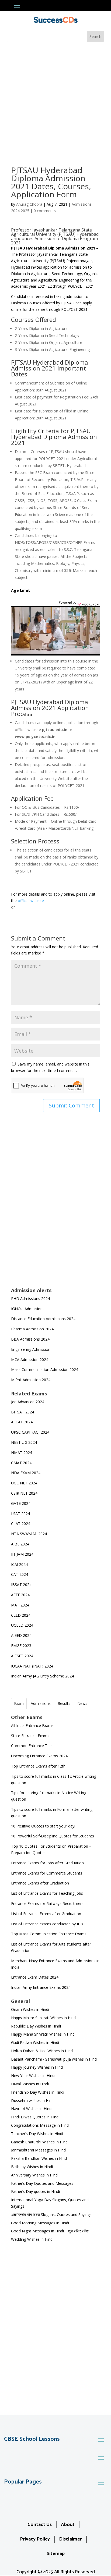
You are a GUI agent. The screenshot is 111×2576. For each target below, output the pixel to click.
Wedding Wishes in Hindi (32, 2239)
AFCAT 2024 (22, 1422)
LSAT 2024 (21, 1514)
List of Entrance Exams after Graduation (46, 1914)
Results (64, 1703)
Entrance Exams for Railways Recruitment (47, 1903)
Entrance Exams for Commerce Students (47, 1873)
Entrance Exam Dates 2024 (35, 1977)
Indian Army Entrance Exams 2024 (41, 1987)
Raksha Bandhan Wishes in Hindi (39, 2158)
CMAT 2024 (21, 1463)
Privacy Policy (35, 2539)
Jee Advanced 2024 (28, 1402)
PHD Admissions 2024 (30, 1298)
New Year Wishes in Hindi (33, 2076)
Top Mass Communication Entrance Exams (49, 1934)
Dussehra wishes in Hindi (33, 2101)
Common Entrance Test (32, 1746)
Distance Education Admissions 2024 (43, 1319)
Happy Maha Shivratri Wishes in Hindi (43, 2034)
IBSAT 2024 (22, 1585)
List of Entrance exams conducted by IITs (47, 1924)
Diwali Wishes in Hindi (30, 2084)
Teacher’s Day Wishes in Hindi (37, 2134)
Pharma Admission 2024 (32, 1329)
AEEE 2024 (21, 1595)
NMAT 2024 (22, 1453)
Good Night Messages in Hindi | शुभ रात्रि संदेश (50, 2231)
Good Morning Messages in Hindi (40, 2223)
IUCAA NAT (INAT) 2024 (32, 1666)
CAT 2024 (20, 1574)
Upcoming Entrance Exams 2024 (39, 1756)
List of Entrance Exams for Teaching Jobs (47, 1893)
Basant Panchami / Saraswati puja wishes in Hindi (54, 2059)
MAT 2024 (21, 1605)
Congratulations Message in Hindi (40, 2125)
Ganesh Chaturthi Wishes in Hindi (40, 2142)
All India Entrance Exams (32, 1725)
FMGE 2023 (21, 1646)
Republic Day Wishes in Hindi (36, 2026)
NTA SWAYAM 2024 (29, 1534)
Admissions (41, 1703)
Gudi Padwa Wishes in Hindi (35, 2042)
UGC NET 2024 (24, 1483)
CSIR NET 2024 (24, 1493)
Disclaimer (70, 2539)
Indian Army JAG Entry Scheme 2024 (42, 1676)
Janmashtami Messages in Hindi (39, 2150)
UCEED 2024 (22, 1625)
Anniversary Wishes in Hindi (35, 2175)
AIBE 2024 (21, 1544)
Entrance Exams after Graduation (40, 1883)
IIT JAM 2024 (23, 1554)
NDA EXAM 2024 (26, 1473)
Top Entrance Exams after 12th (38, 1766)
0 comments (45, 211)
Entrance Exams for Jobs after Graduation (47, 1863)
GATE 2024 (21, 1503)
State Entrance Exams (30, 1736)
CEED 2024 (21, 1615)
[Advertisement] (55, 100)
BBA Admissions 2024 (30, 1339)
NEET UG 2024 (24, 1442)
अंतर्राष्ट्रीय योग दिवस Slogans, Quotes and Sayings (51, 2215)
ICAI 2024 (20, 1564)
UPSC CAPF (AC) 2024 (30, 1432)
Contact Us (40, 2525)
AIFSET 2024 (22, 1656)
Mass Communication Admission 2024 (45, 1369)
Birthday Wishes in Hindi (32, 2167)
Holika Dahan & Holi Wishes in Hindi (42, 2051)
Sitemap (56, 2554)
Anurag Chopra (29, 204)
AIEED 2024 (22, 1635)
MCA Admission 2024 (30, 1360)
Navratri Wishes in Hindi (32, 2109)
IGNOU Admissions (28, 1309)
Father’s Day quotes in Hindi (35, 2191)
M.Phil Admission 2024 (31, 1380)
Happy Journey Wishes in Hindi (37, 2067)
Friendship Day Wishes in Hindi (38, 2092)
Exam (19, 1703)
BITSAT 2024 (22, 1412)
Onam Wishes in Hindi (30, 2009)
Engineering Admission (31, 1349)
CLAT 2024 (21, 1524)
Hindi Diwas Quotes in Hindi (36, 2117)
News (82, 1703)
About (68, 2525)
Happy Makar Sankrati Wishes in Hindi (44, 2018)
